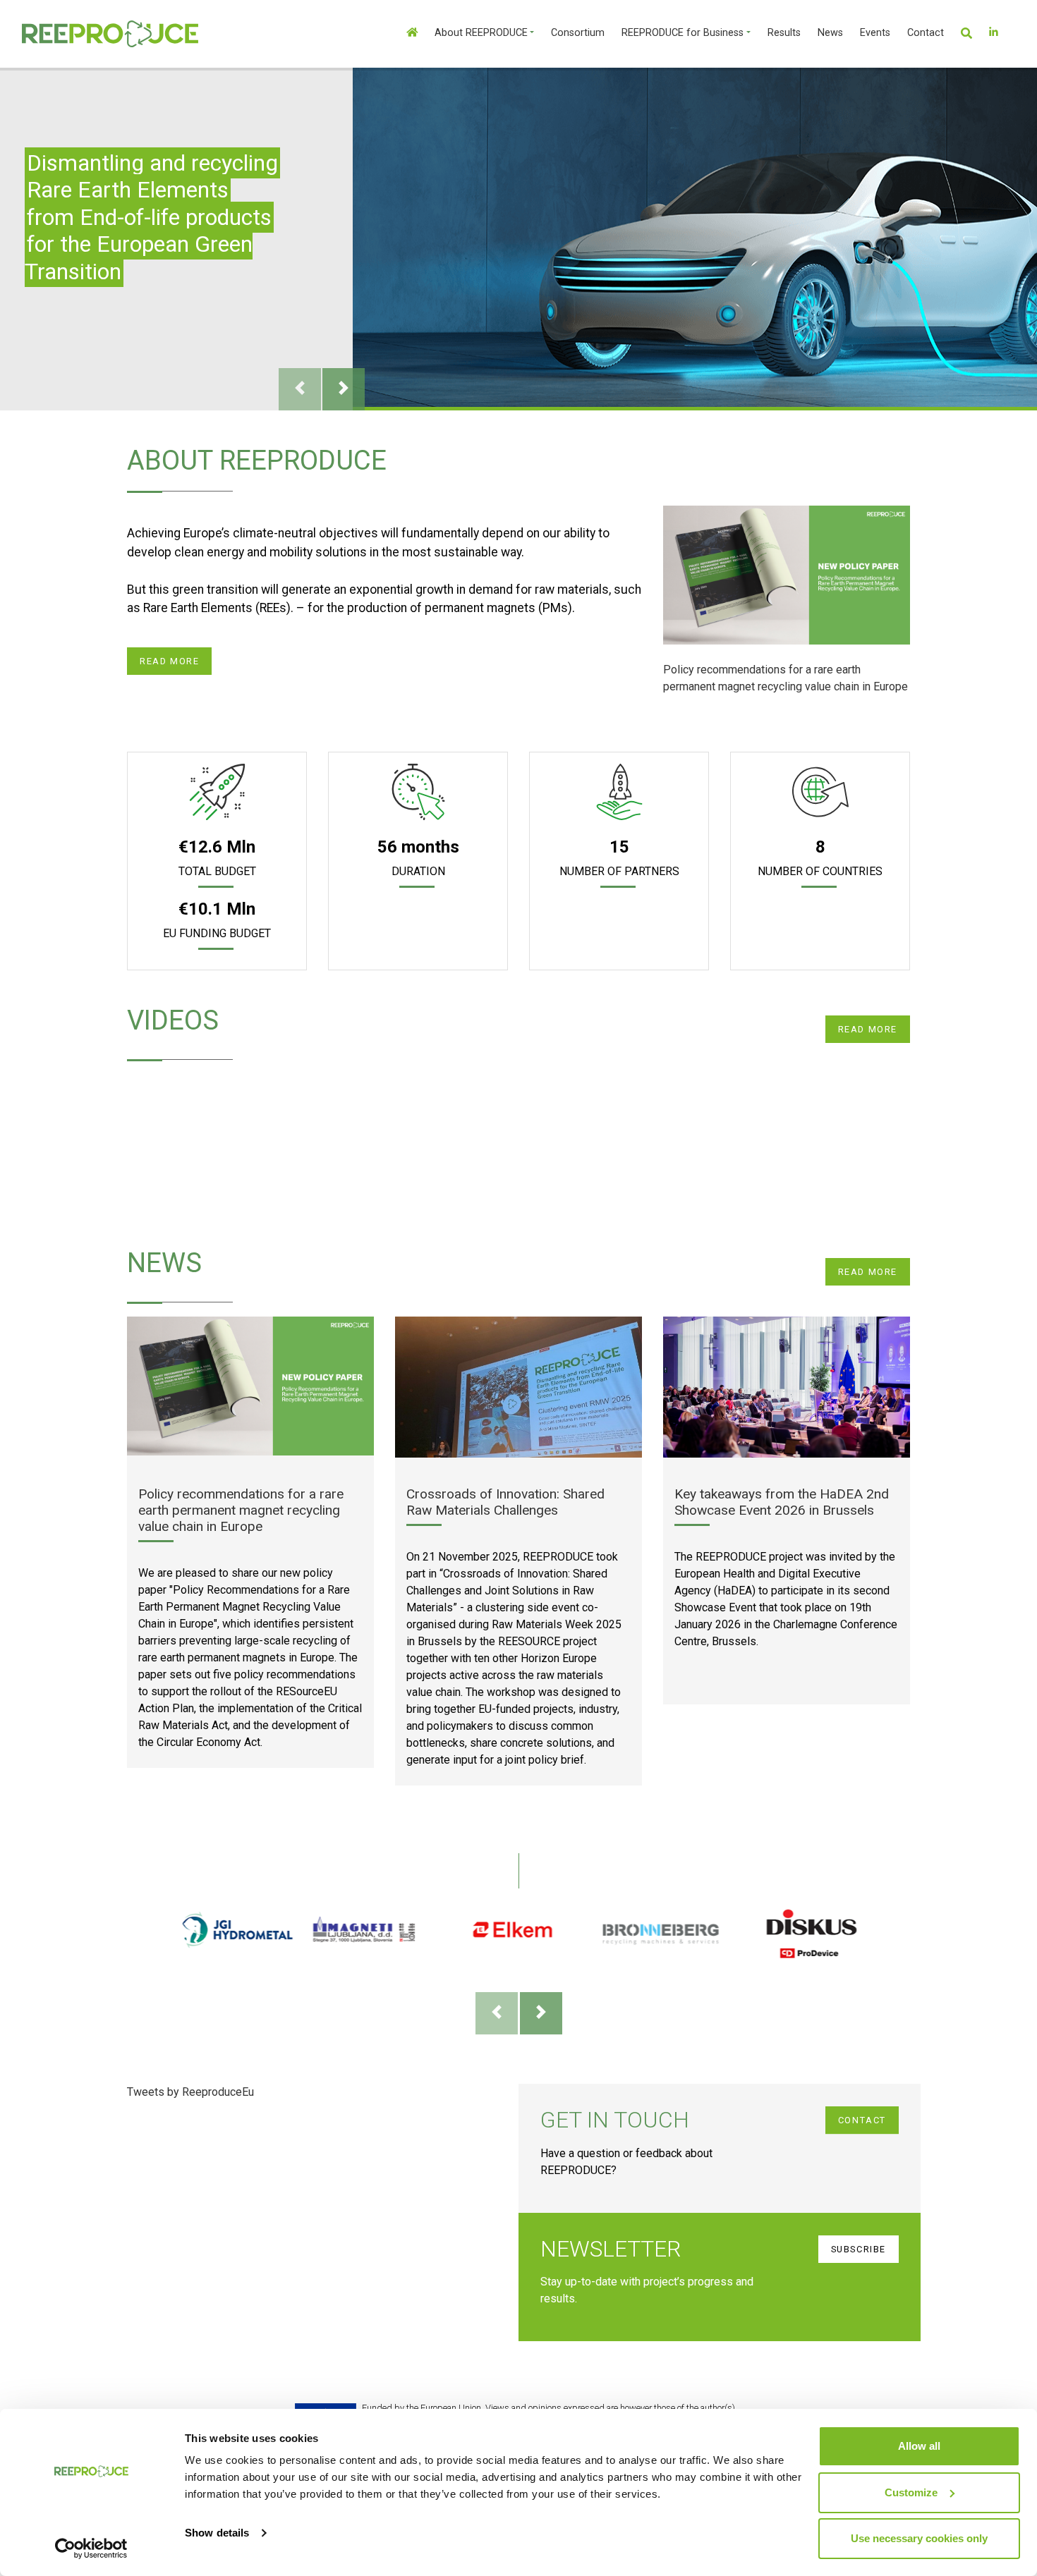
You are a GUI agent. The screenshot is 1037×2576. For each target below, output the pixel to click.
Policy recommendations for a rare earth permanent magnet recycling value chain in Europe (786, 678)
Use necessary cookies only (919, 2538)
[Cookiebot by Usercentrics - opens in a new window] (91, 2548)
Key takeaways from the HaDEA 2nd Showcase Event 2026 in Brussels (782, 1502)
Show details (217, 2533)
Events (875, 33)
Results (784, 33)
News (830, 33)
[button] (975, 33)
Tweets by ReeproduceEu (190, 2092)
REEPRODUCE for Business (683, 33)
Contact (926, 33)
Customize (911, 2492)
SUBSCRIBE (859, 2249)
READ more (169, 661)
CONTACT (862, 2120)
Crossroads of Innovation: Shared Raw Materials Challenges (505, 1502)
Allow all (919, 2446)
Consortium (578, 33)
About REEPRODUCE (481, 33)
